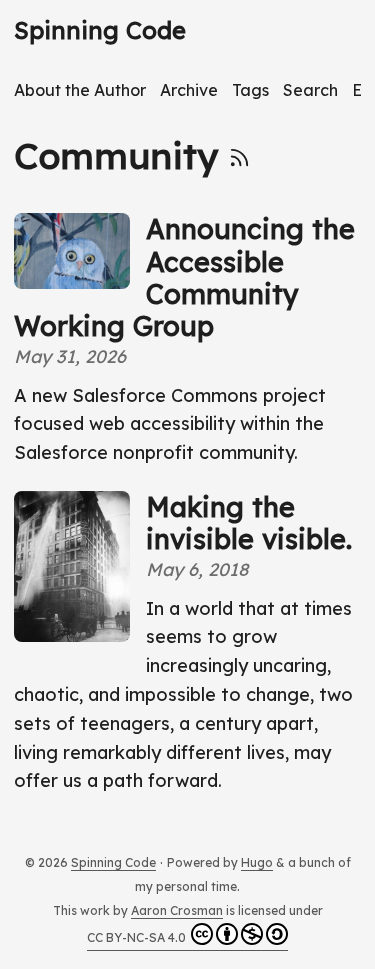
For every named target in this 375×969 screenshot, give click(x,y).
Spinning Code (100, 30)
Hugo (257, 862)
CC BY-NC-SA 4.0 (136, 937)
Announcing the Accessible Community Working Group (184, 277)
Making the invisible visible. (249, 523)
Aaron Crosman (177, 910)
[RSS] (239, 155)
